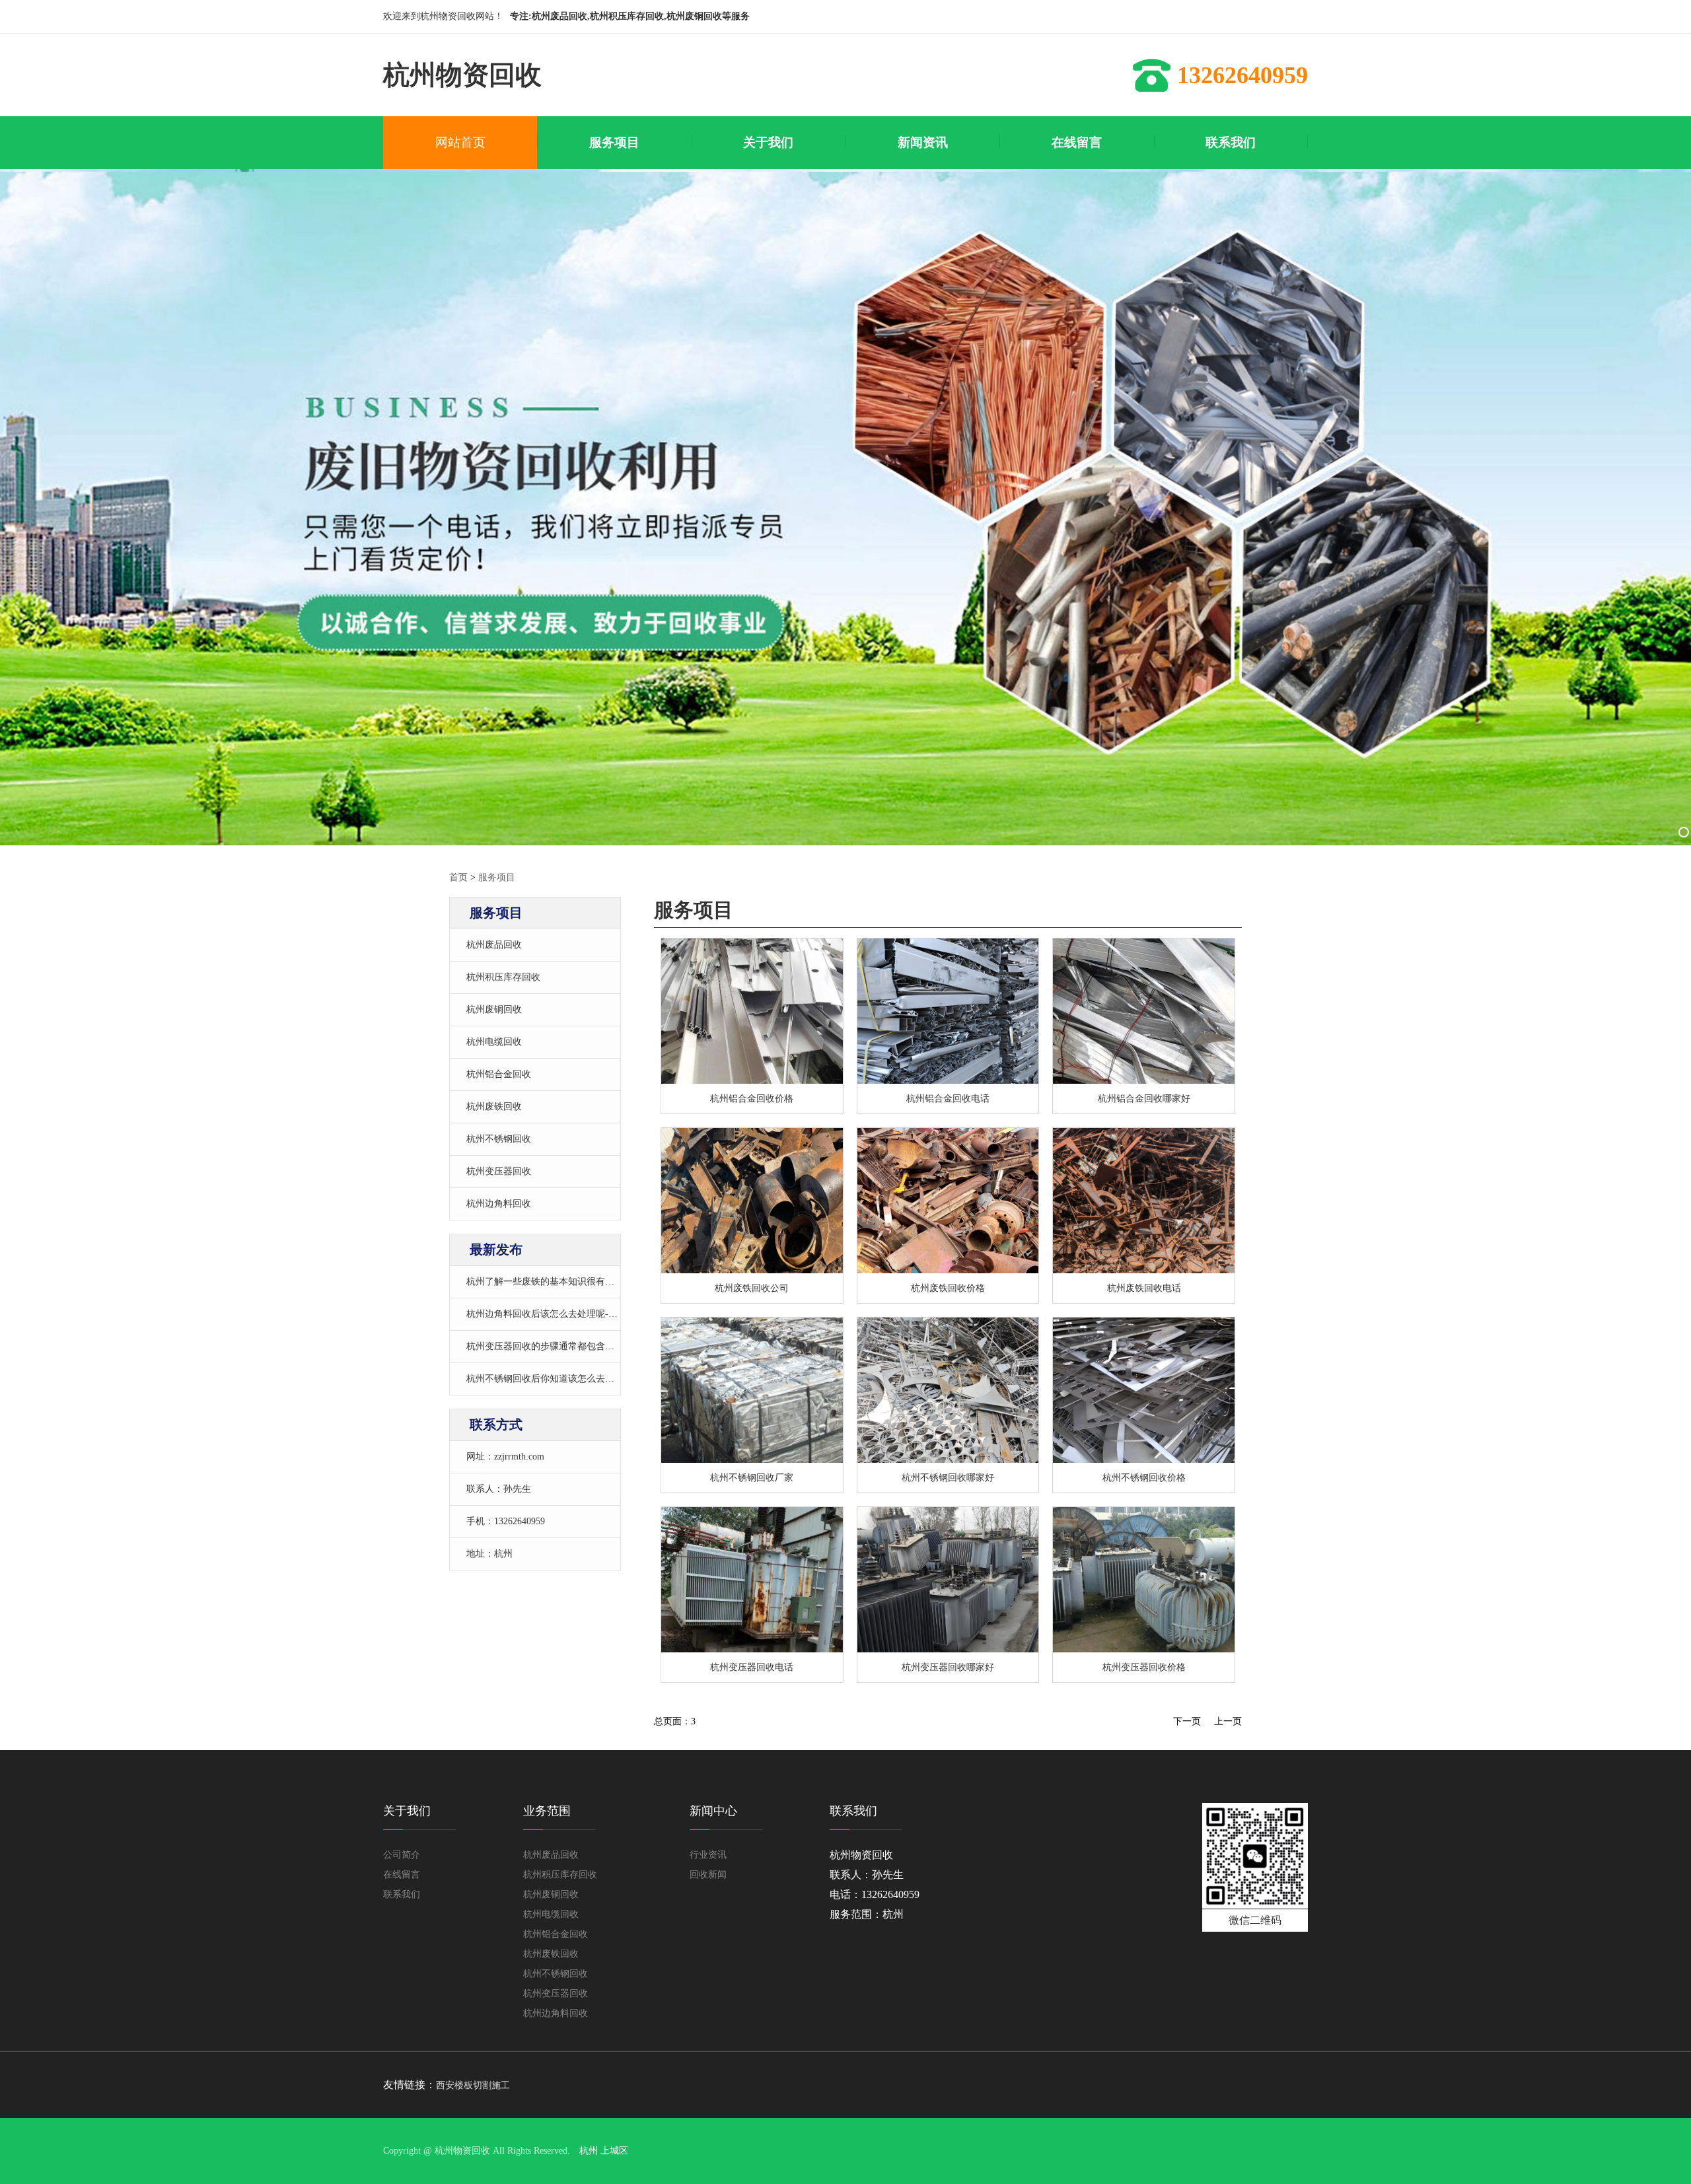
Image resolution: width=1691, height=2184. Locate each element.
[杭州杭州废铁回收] (752, 1201)
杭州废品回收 (494, 945)
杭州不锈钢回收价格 (1144, 1478)
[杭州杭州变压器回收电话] (1144, 1580)
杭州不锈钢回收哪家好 (948, 1478)
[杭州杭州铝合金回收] (752, 1011)
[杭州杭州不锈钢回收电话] (1144, 1390)
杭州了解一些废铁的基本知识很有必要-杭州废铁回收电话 (584, 1282)
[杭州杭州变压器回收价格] (948, 1580)
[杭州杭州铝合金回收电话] (1144, 1011)
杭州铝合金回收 (499, 1074)
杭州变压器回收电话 (752, 1667)
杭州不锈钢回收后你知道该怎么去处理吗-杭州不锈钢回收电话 (593, 1379)
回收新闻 (708, 1875)
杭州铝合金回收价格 (752, 1099)
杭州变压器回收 (499, 1171)
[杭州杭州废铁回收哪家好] (948, 1201)
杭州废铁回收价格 (948, 1288)
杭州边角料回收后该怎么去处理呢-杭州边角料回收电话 (579, 1314)
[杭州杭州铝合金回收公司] (948, 1011)
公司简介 (402, 1855)
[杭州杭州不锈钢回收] (752, 1390)
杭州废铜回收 (494, 1009)
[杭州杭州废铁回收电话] (1144, 1201)
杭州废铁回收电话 (1144, 1288)
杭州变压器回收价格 (1144, 1667)
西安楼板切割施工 (473, 2085)
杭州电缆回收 (494, 1042)
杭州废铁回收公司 (752, 1288)
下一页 (1187, 1721)
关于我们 (407, 1811)
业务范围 (547, 1811)
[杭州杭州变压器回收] (752, 1580)
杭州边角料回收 (499, 1204)
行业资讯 (708, 1855)
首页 (458, 877)
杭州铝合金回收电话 (948, 1099)
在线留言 (402, 1875)
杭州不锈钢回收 (499, 1139)
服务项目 (497, 877)
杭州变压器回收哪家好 (948, 1667)
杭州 (589, 2151)
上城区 (614, 2151)
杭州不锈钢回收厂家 (752, 1478)
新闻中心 (713, 1811)
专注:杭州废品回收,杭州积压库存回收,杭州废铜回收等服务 (630, 16)
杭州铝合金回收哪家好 (1144, 1099)
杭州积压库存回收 (503, 977)
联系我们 (402, 1894)
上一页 (1228, 1721)
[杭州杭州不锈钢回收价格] (948, 1390)
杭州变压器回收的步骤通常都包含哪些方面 (554, 1346)
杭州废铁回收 (494, 1107)
